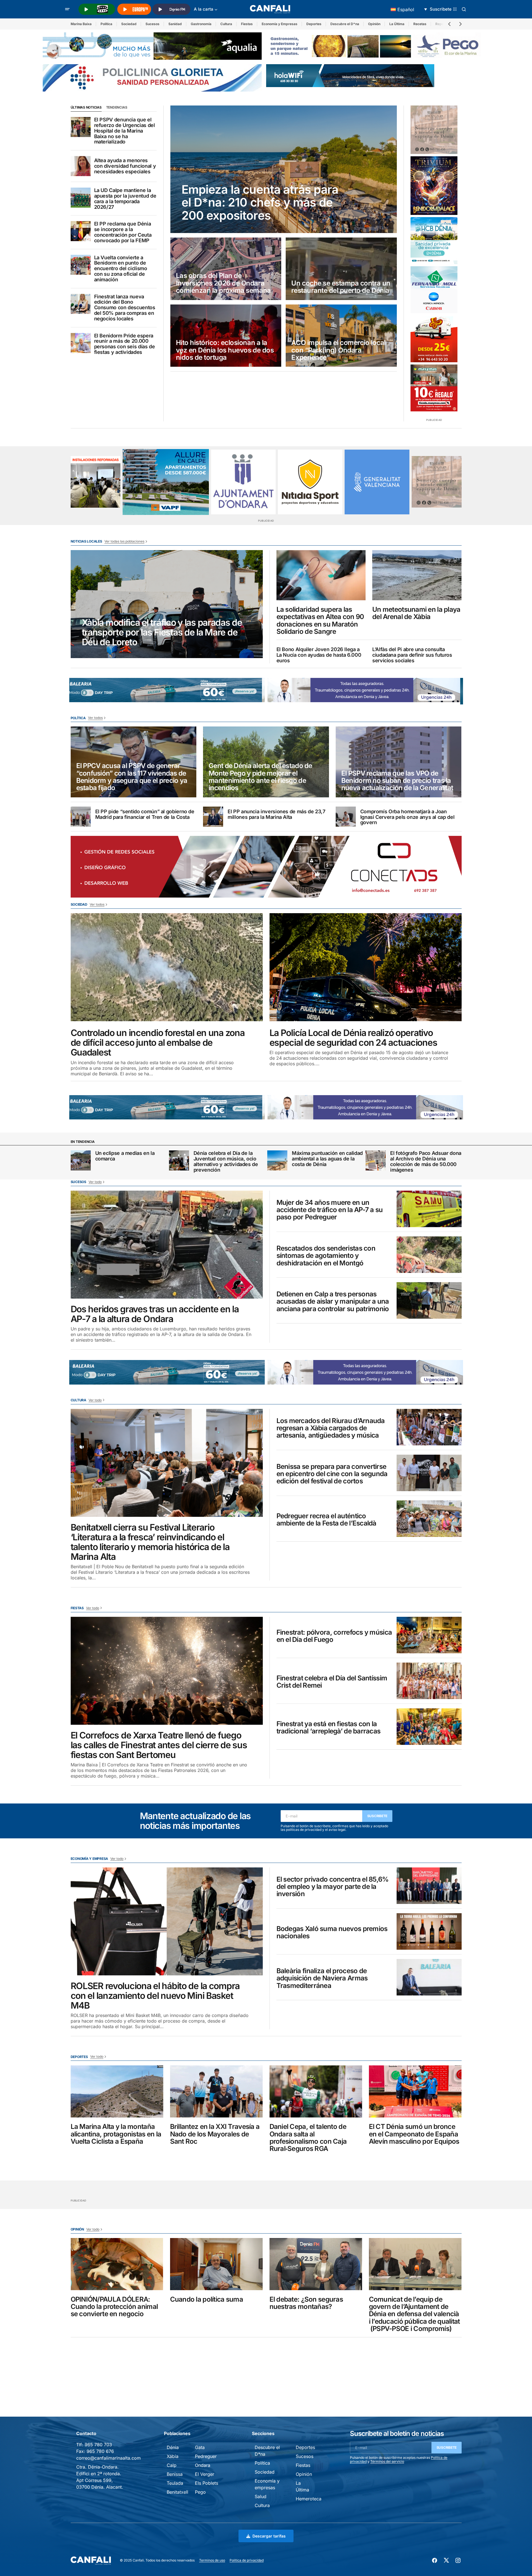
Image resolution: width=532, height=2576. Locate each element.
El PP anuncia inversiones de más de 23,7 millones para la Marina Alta (276, 814)
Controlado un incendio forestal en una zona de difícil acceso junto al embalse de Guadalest (158, 1043)
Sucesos (152, 24)
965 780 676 (100, 2451)
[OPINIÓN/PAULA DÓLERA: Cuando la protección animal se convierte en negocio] (117, 2264)
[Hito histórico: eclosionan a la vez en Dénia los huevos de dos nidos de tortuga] (226, 336)
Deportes (314, 24)
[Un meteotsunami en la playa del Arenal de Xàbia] (417, 575)
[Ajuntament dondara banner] (243, 482)
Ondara (203, 2465)
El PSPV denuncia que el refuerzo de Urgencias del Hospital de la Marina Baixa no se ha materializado (125, 131)
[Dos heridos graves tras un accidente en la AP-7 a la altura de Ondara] (167, 1245)
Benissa (175, 2474)
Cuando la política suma (207, 2299)
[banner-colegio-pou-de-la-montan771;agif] (96, 482)
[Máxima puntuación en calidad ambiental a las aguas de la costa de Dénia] (277, 1160)
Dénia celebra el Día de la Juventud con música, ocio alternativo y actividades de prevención (226, 1161)
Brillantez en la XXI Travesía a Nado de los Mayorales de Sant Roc (215, 2134)
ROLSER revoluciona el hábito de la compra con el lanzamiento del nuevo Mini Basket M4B (155, 1996)
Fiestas (247, 24)
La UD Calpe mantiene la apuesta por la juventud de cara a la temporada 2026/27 (125, 199)
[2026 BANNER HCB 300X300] (434, 241)
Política (106, 24)
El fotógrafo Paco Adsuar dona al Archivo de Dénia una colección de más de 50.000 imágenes (426, 1161)
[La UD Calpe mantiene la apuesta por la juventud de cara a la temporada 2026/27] (81, 198)
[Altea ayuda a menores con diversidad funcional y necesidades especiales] (81, 166)
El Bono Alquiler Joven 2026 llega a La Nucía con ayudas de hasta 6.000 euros (319, 655)
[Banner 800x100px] (152, 77)
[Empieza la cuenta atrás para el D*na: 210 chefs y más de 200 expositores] (284, 169)
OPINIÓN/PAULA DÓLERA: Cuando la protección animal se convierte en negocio (114, 2307)
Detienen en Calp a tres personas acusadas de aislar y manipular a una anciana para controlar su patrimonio (333, 1302)
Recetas (420, 24)
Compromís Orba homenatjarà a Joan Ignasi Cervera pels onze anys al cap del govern (407, 817)
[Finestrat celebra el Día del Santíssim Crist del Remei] (429, 1681)
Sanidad (175, 24)
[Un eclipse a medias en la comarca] (81, 1160)
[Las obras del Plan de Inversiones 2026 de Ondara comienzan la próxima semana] (226, 269)
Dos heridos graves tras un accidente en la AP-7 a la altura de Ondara (155, 1314)
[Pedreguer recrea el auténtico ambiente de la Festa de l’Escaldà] (429, 1519)
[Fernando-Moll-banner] (434, 290)
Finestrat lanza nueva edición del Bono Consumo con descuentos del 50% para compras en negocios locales (125, 308)
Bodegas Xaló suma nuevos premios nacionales (332, 1933)
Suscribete (377, 1816)
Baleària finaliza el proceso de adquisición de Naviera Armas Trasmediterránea (322, 1978)
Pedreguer (206, 2456)
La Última (397, 24)
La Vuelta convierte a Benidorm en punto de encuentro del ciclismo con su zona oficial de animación (121, 269)
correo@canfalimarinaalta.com (108, 2458)
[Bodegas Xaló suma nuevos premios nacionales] (429, 1931)
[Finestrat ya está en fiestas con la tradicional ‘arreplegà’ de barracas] (429, 1727)
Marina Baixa (81, 24)
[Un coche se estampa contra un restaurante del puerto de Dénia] (341, 269)
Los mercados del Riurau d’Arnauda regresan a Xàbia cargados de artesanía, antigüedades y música (331, 1428)
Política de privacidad (247, 2560)
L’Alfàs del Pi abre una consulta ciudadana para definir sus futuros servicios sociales (412, 655)
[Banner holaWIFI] (350, 75)
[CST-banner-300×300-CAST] (377, 482)
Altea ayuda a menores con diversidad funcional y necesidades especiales (125, 166)
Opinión (374, 24)
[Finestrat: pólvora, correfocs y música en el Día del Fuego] (429, 1635)
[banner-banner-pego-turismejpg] (376, 45)
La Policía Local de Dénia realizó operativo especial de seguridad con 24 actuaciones (353, 1038)
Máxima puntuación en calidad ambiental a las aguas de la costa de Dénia (327, 1159)
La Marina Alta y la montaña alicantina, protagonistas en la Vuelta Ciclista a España (116, 2134)
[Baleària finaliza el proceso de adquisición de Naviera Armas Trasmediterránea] (429, 1977)
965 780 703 (98, 2445)
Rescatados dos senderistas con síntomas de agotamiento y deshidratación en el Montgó (326, 1256)
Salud (261, 2496)
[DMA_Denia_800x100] (152, 45)
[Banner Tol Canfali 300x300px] (434, 388)
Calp (172, 2465)
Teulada (175, 2483)
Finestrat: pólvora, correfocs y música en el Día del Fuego (334, 1636)
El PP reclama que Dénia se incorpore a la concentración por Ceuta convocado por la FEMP (123, 232)
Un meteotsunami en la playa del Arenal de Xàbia (416, 613)
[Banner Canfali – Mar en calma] (434, 130)
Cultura (226, 24)
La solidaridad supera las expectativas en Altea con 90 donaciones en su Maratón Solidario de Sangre (320, 621)
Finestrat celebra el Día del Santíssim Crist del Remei (332, 1682)
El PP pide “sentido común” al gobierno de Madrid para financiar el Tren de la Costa (145, 814)
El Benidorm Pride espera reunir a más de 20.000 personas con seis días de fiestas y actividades (125, 344)
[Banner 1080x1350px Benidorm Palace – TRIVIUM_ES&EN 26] (434, 186)
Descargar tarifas (269, 2536)
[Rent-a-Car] (434, 339)
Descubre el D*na (345, 24)
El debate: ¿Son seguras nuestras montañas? (306, 2303)
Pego (200, 2492)
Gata (200, 2447)
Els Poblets (207, 2483)
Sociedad (129, 24)
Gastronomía (201, 24)
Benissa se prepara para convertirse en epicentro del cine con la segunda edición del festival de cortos (332, 1474)
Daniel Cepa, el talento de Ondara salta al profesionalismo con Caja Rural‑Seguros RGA (308, 2138)
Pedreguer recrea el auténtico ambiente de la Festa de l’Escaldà (326, 1520)
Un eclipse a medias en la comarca (125, 1156)
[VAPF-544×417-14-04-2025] (166, 482)
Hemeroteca (309, 2499)
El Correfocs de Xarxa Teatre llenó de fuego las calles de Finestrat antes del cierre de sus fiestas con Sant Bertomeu (159, 1745)
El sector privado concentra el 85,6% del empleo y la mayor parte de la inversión (333, 1887)
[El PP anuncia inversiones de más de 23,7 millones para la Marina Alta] (213, 817)
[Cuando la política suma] (216, 2264)
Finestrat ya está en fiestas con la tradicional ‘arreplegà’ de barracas (329, 1728)
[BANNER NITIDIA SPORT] (310, 482)
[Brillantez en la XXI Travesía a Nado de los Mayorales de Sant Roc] (216, 2091)
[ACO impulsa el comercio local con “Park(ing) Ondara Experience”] (341, 336)
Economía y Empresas (280, 24)
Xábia (173, 2456)
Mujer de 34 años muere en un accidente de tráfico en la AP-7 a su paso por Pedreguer (330, 1210)
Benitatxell (177, 2492)
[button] (67, 9)
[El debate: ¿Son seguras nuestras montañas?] (316, 2264)
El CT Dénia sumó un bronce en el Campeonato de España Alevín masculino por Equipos (414, 2134)
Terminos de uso (212, 2560)
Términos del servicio (387, 2461)
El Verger (205, 2474)
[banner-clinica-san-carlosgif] (164, 690)
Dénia (173, 2447)
